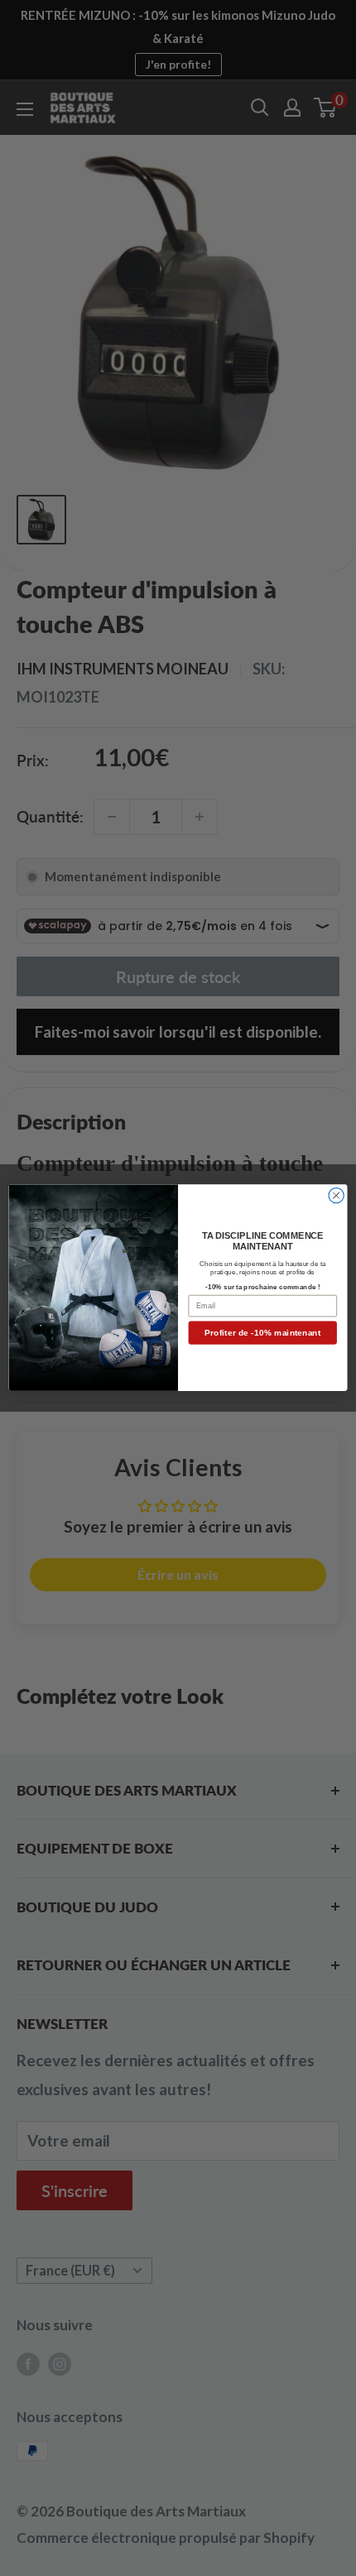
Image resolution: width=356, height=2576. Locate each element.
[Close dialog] (336, 1196)
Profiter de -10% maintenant (262, 1333)
